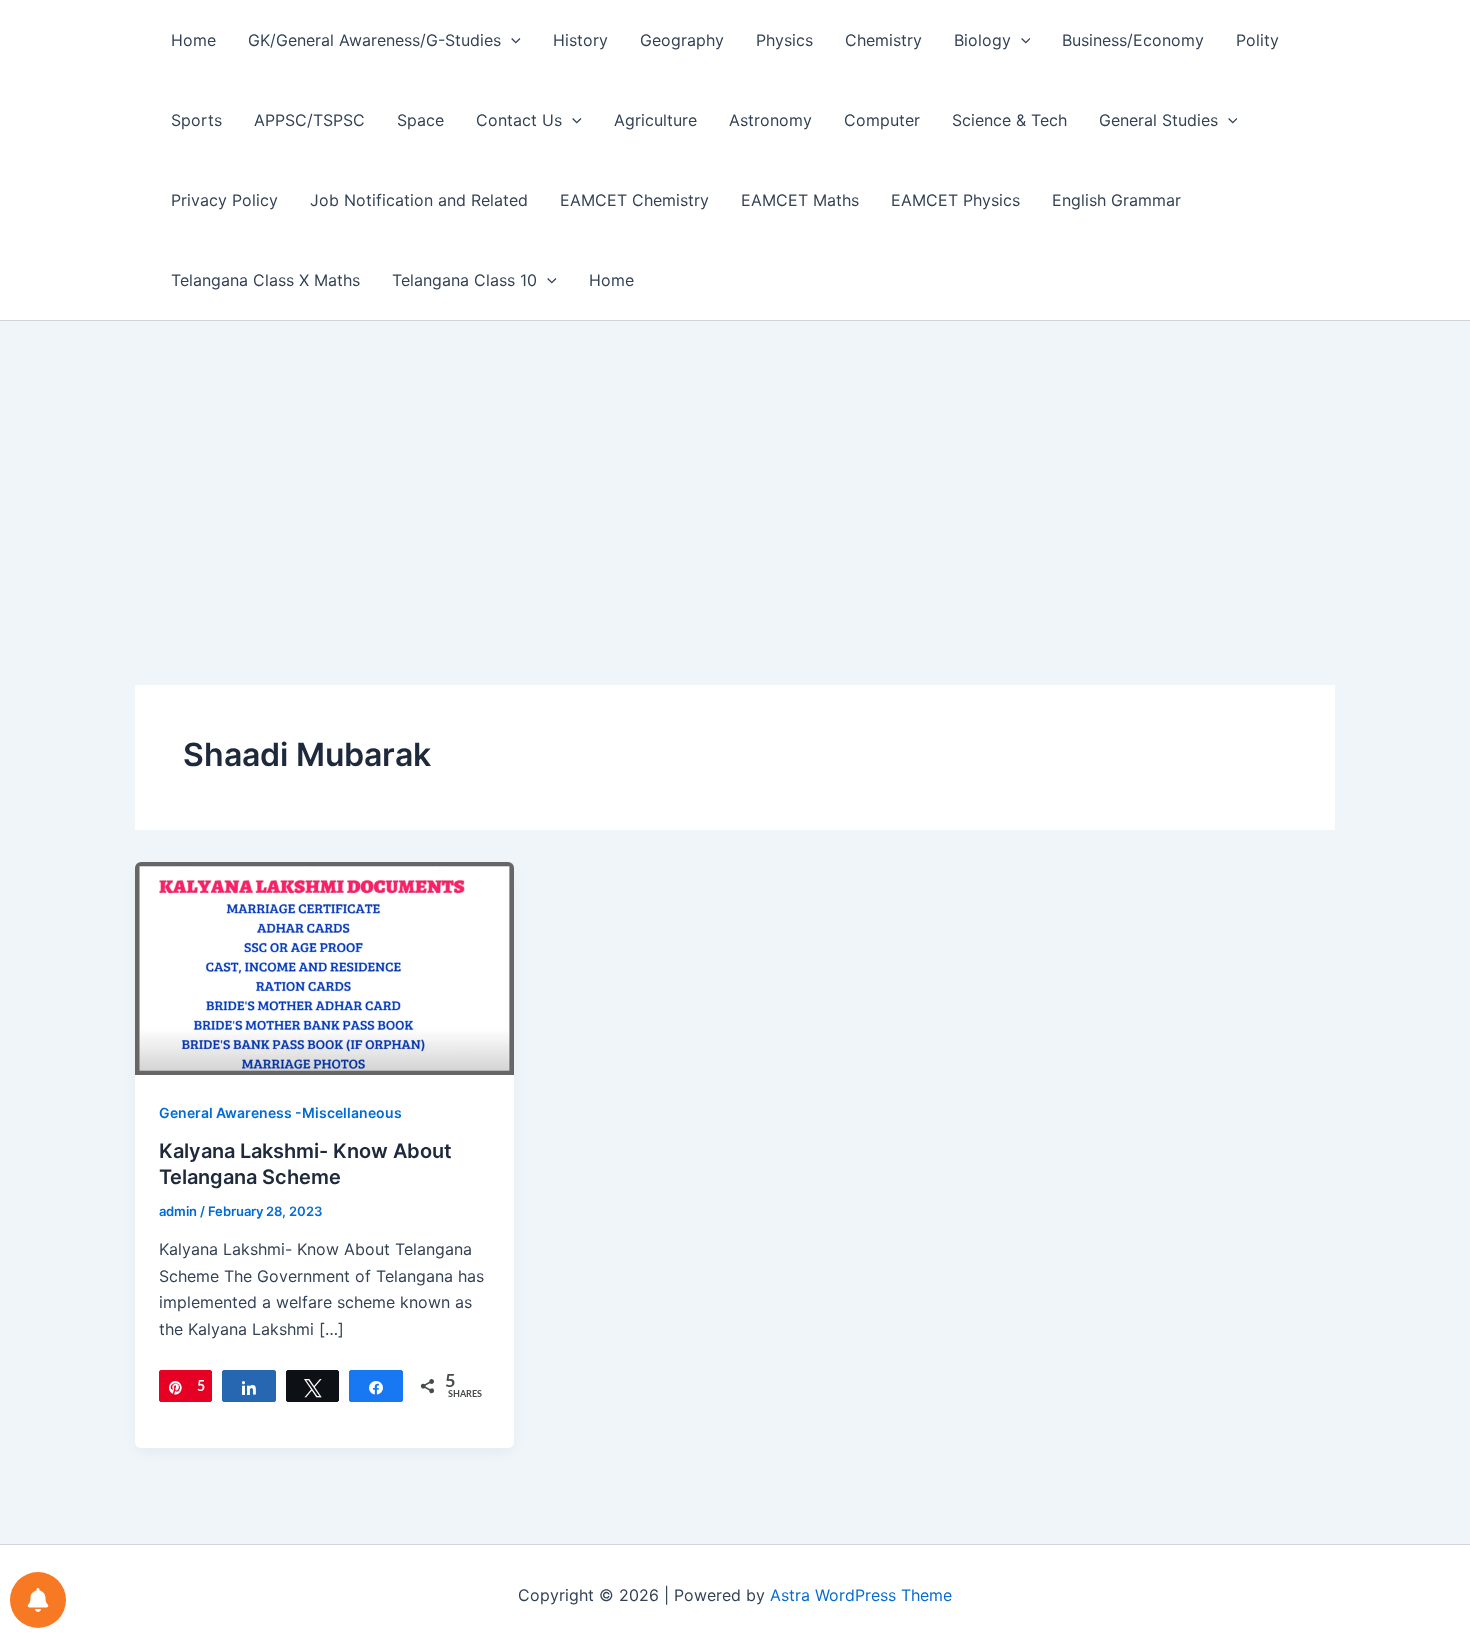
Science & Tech (1009, 120)
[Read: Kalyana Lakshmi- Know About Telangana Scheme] (324, 967)
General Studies (1158, 120)
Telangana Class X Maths (265, 280)
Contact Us (519, 120)
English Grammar (1116, 200)
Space (420, 120)
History (580, 40)
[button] (511, 40)
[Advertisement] (735, 471)
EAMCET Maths (800, 200)
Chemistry (883, 40)
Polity (1257, 40)
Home (193, 40)
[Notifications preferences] (38, 1600)
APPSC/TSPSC (309, 120)
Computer (882, 120)
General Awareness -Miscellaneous (280, 1112)
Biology (982, 40)
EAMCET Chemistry (634, 200)
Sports (196, 120)
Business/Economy (1133, 40)
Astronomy (770, 120)
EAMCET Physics (955, 200)
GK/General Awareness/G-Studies (374, 40)
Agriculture (655, 120)
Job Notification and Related (419, 200)
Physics (784, 40)
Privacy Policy (224, 200)
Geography (682, 40)
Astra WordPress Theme (861, 1595)
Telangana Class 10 (464, 280)
